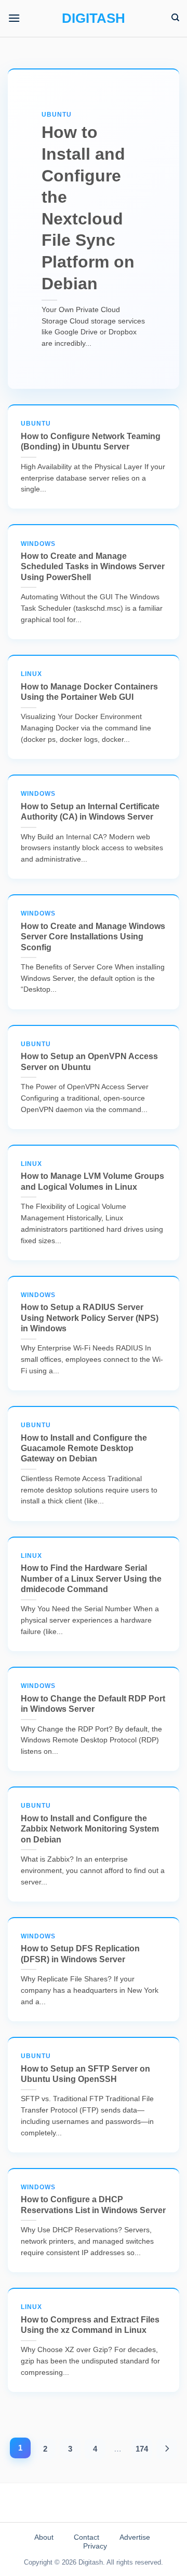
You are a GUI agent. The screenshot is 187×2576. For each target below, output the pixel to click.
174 (142, 2449)
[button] (14, 18)
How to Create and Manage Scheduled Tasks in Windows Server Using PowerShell (93, 561)
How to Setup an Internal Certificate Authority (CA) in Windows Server (90, 806)
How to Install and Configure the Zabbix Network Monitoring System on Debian (90, 1823)
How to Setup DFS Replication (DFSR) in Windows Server (80, 1948)
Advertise (135, 2537)
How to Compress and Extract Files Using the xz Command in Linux (90, 2319)
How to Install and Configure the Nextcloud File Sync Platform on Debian (88, 202)
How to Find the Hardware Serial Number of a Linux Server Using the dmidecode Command (91, 1573)
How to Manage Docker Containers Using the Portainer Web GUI (89, 686)
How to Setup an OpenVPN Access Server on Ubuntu (89, 1056)
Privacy (95, 2546)
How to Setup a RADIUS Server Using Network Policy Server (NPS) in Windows (90, 1312)
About (44, 2537)
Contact (86, 2537)
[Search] (175, 18)
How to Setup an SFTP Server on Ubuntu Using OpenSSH (85, 2068)
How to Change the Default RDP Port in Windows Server (93, 1698)
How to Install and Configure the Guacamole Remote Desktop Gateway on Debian (84, 1442)
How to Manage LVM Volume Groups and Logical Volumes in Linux (92, 1176)
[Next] (167, 2449)
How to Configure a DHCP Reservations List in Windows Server (93, 2199)
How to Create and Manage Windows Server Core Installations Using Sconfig (93, 931)
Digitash (94, 18)
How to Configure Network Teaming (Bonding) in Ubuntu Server (91, 435)
